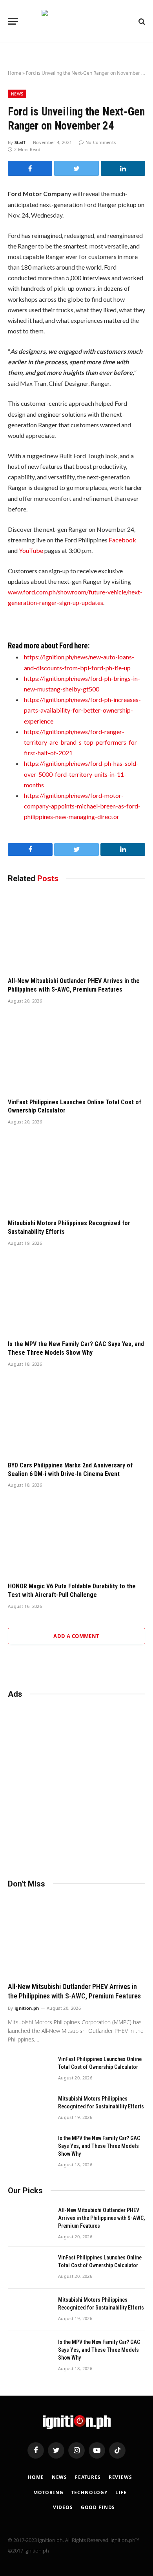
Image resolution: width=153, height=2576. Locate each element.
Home (15, 73)
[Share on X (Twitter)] (76, 168)
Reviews (120, 2477)
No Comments (101, 142)
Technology (89, 2492)
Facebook (122, 540)
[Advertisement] (76, 1785)
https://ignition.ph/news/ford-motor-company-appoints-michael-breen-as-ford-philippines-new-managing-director (82, 806)
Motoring (48, 2492)
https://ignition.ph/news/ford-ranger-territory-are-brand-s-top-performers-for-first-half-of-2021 (82, 742)
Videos (63, 2507)
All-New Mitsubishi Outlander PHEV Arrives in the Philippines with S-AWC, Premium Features (102, 2218)
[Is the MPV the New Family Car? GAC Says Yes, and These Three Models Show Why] (76, 1295)
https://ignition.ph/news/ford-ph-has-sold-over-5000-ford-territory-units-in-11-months (81, 774)
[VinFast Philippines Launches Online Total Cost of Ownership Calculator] (76, 1053)
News (17, 94)
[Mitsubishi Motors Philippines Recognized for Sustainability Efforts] (76, 1174)
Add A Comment (76, 1636)
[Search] (141, 21)
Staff (20, 142)
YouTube (31, 550)
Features (88, 2477)
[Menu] (13, 21)
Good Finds (98, 2507)
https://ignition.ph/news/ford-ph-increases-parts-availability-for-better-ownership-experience (82, 710)
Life (121, 2492)
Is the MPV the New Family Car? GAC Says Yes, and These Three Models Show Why (99, 2146)
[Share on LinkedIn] (123, 168)
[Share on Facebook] (30, 168)
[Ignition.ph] (77, 21)
